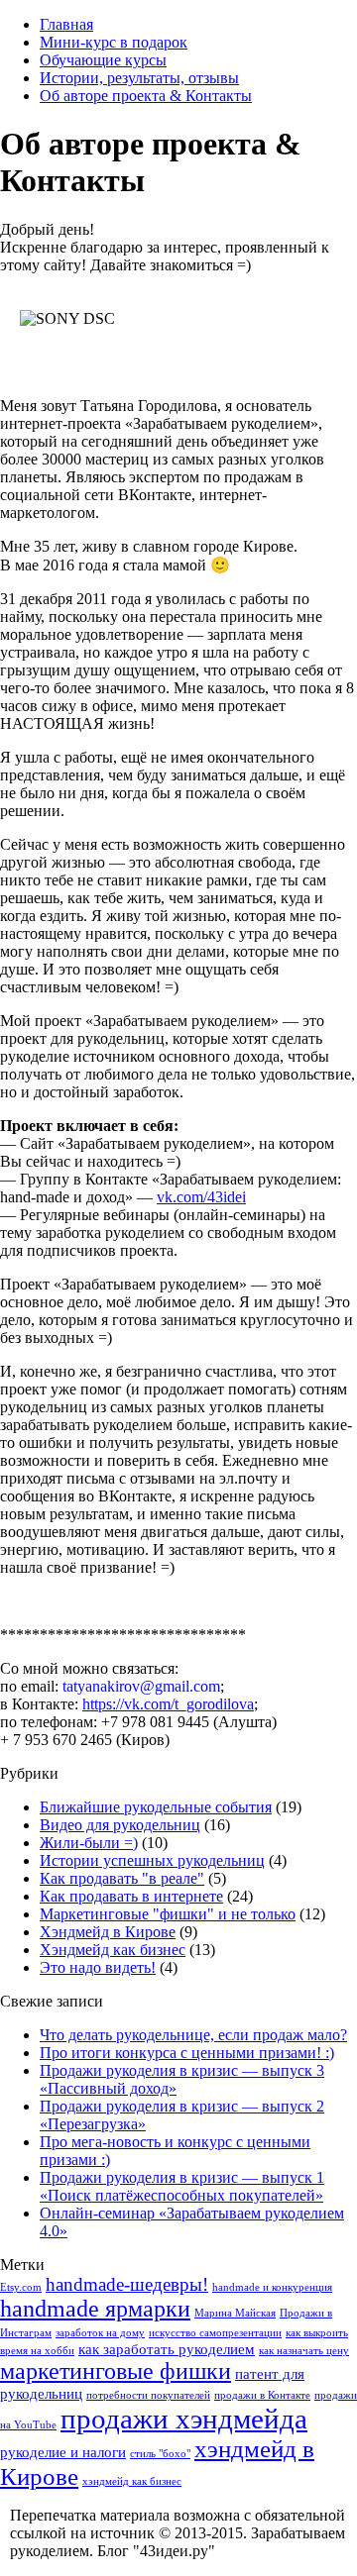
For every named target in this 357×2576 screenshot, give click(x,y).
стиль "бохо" (160, 2454)
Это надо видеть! (98, 1967)
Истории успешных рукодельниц (152, 1860)
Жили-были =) (89, 1843)
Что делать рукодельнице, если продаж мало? (193, 2035)
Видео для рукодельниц (120, 1825)
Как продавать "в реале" (122, 1878)
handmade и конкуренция (272, 2287)
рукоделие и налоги (63, 2452)
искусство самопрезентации (215, 2333)
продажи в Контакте (262, 2395)
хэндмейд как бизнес (132, 2481)
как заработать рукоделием (167, 2349)
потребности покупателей (148, 2395)
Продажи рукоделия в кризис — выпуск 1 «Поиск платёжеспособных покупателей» (182, 2186)
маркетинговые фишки (116, 2371)
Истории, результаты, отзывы (139, 78)
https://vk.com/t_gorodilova (168, 1704)
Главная (66, 24)
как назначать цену (304, 2351)
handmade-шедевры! (127, 2284)
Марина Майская (235, 2313)
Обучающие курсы (103, 60)
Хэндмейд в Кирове (108, 1932)
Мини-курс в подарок (114, 42)
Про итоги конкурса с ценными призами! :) (187, 2053)
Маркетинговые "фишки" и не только (168, 1914)
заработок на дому (100, 2333)
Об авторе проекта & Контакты (146, 96)
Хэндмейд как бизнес (113, 1950)
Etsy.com (21, 2287)
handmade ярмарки (95, 2309)
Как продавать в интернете (131, 1896)
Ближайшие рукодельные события (156, 1807)
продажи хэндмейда (184, 2419)
